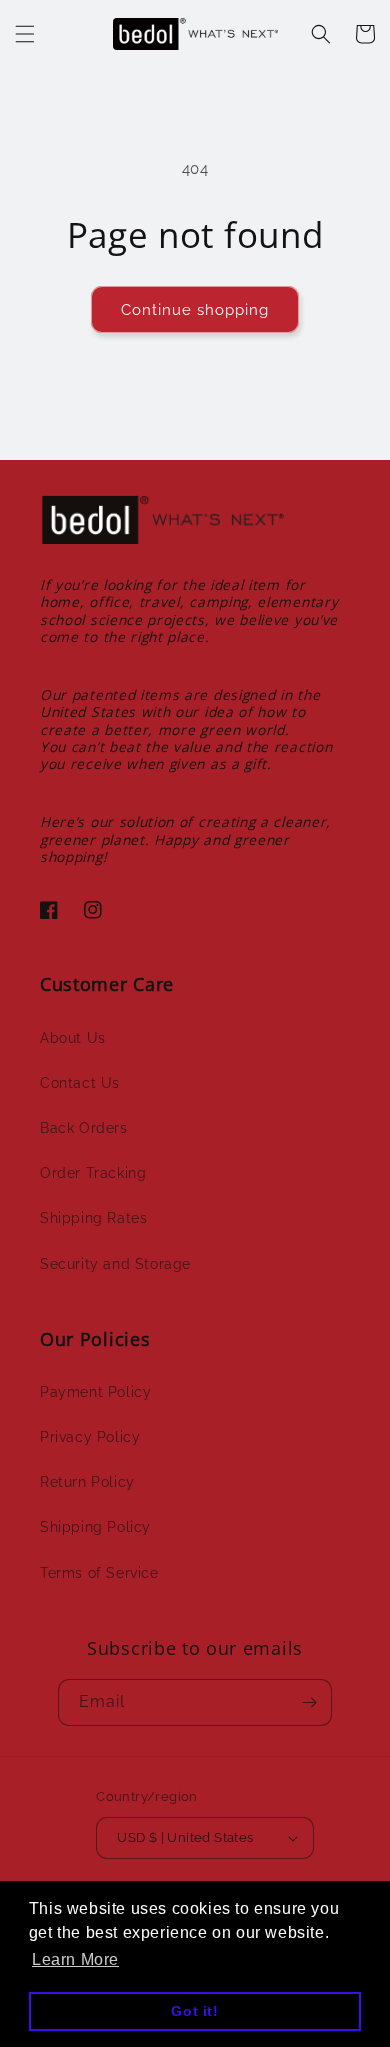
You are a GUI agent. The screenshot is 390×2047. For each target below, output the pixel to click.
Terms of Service (99, 1573)
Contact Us (80, 1083)
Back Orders (84, 1128)
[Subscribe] (309, 1702)
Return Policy (87, 1482)
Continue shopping (195, 310)
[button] (25, 34)
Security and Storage (115, 1264)
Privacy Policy (90, 1437)
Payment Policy (95, 1392)
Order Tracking (93, 1173)
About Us (73, 1038)
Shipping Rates (93, 1218)
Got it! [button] (194, 2011)
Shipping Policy (95, 1527)
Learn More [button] (75, 1959)
